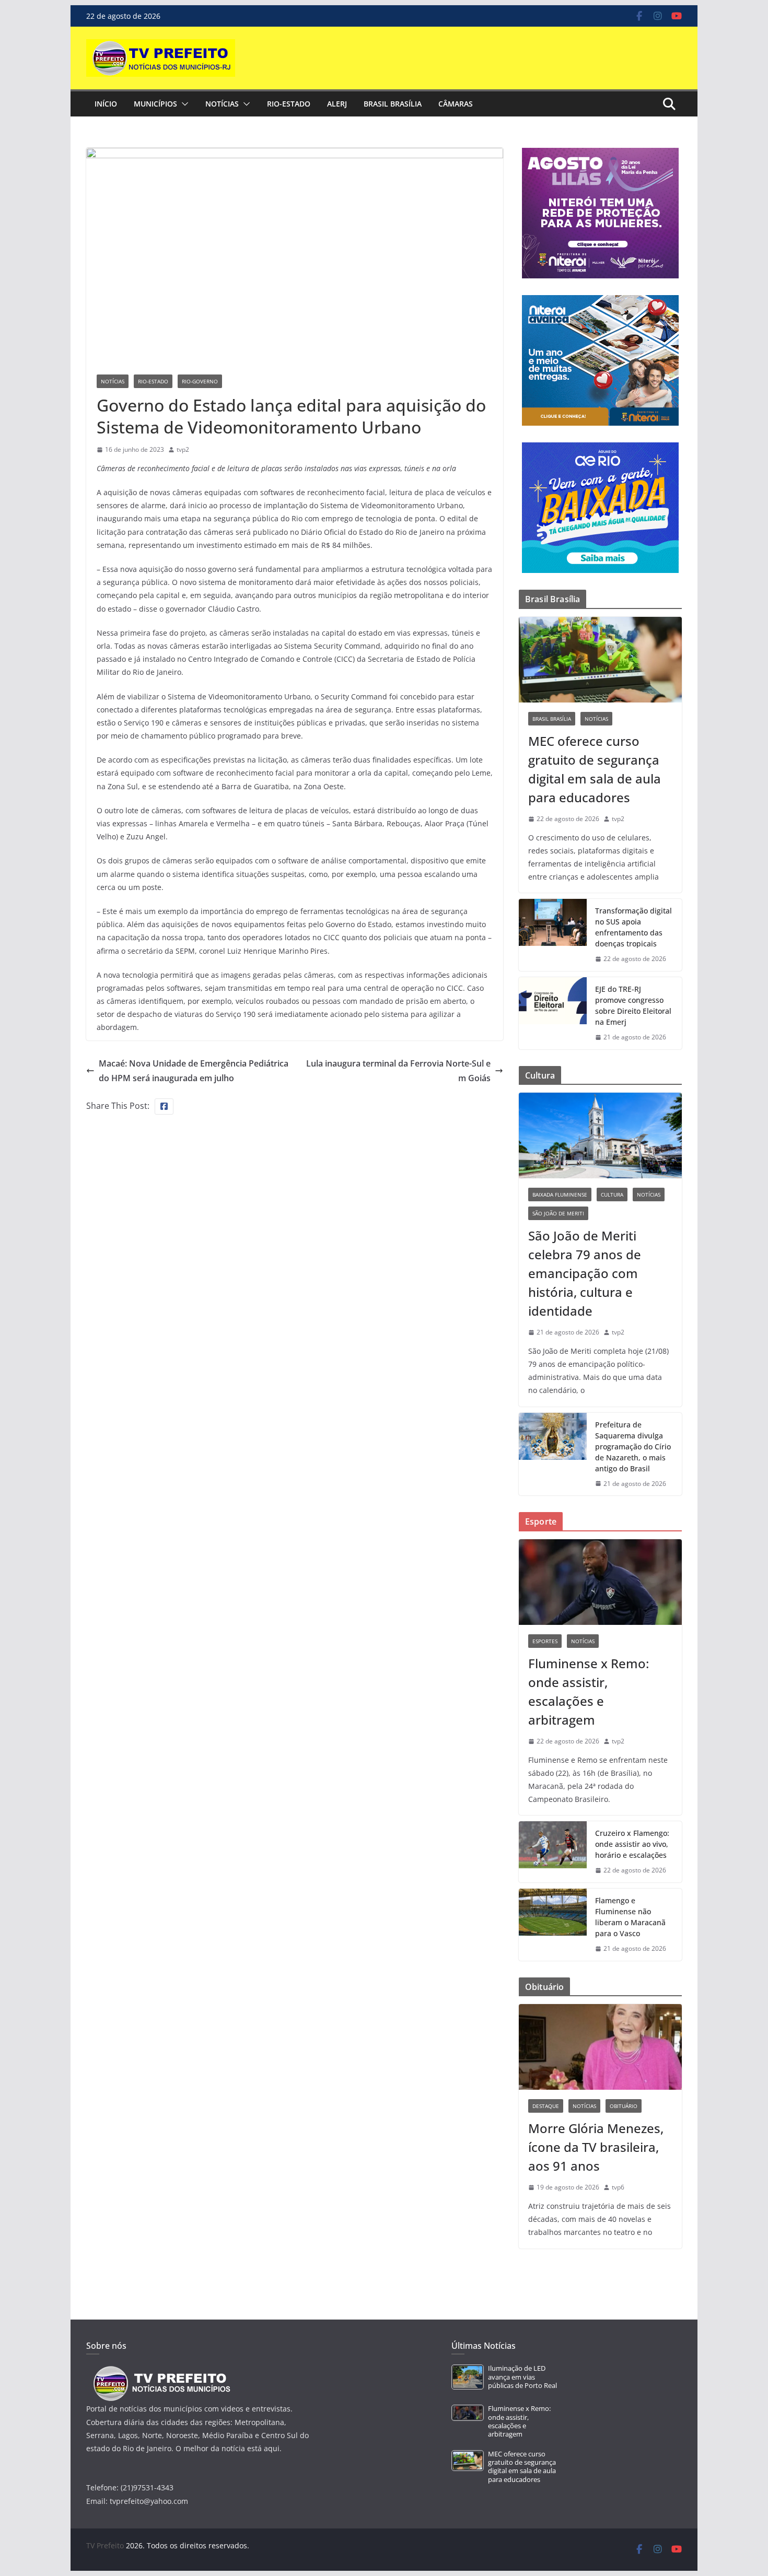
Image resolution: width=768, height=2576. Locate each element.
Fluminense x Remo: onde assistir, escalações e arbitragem (589, 1691)
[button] (183, 104)
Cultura (612, 1195)
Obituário (624, 2106)
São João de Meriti (558, 1213)
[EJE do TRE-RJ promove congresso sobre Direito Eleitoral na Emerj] (553, 1013)
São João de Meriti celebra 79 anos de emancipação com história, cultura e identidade (585, 1273)
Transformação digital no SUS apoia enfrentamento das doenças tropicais (633, 927)
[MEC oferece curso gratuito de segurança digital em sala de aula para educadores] (600, 660)
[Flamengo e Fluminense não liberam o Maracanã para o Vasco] (553, 1925)
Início (106, 104)
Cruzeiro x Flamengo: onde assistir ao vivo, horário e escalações (632, 1844)
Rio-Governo (200, 381)
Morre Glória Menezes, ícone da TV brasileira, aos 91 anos (596, 2147)
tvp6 (618, 2187)
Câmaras (456, 104)
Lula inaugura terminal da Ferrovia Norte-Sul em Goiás (398, 1071)
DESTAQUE (546, 2106)
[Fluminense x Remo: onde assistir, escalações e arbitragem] (600, 1582)
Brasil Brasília (393, 104)
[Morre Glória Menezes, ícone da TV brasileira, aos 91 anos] (600, 2047)
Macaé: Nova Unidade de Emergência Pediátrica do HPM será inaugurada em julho (194, 1071)
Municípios (155, 104)
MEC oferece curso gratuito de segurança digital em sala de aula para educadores (595, 769)
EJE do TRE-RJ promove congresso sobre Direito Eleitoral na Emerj (633, 1005)
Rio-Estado (289, 104)
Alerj (337, 104)
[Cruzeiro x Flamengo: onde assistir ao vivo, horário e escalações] (553, 1852)
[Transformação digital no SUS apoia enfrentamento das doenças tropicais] (553, 935)
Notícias (222, 104)
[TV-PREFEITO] (161, 2371)
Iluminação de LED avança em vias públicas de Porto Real (522, 2377)
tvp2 (183, 449)
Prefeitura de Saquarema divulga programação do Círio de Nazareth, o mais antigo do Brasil (633, 1447)
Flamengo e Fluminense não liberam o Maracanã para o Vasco (630, 1917)
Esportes (545, 1641)
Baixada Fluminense (560, 1195)
